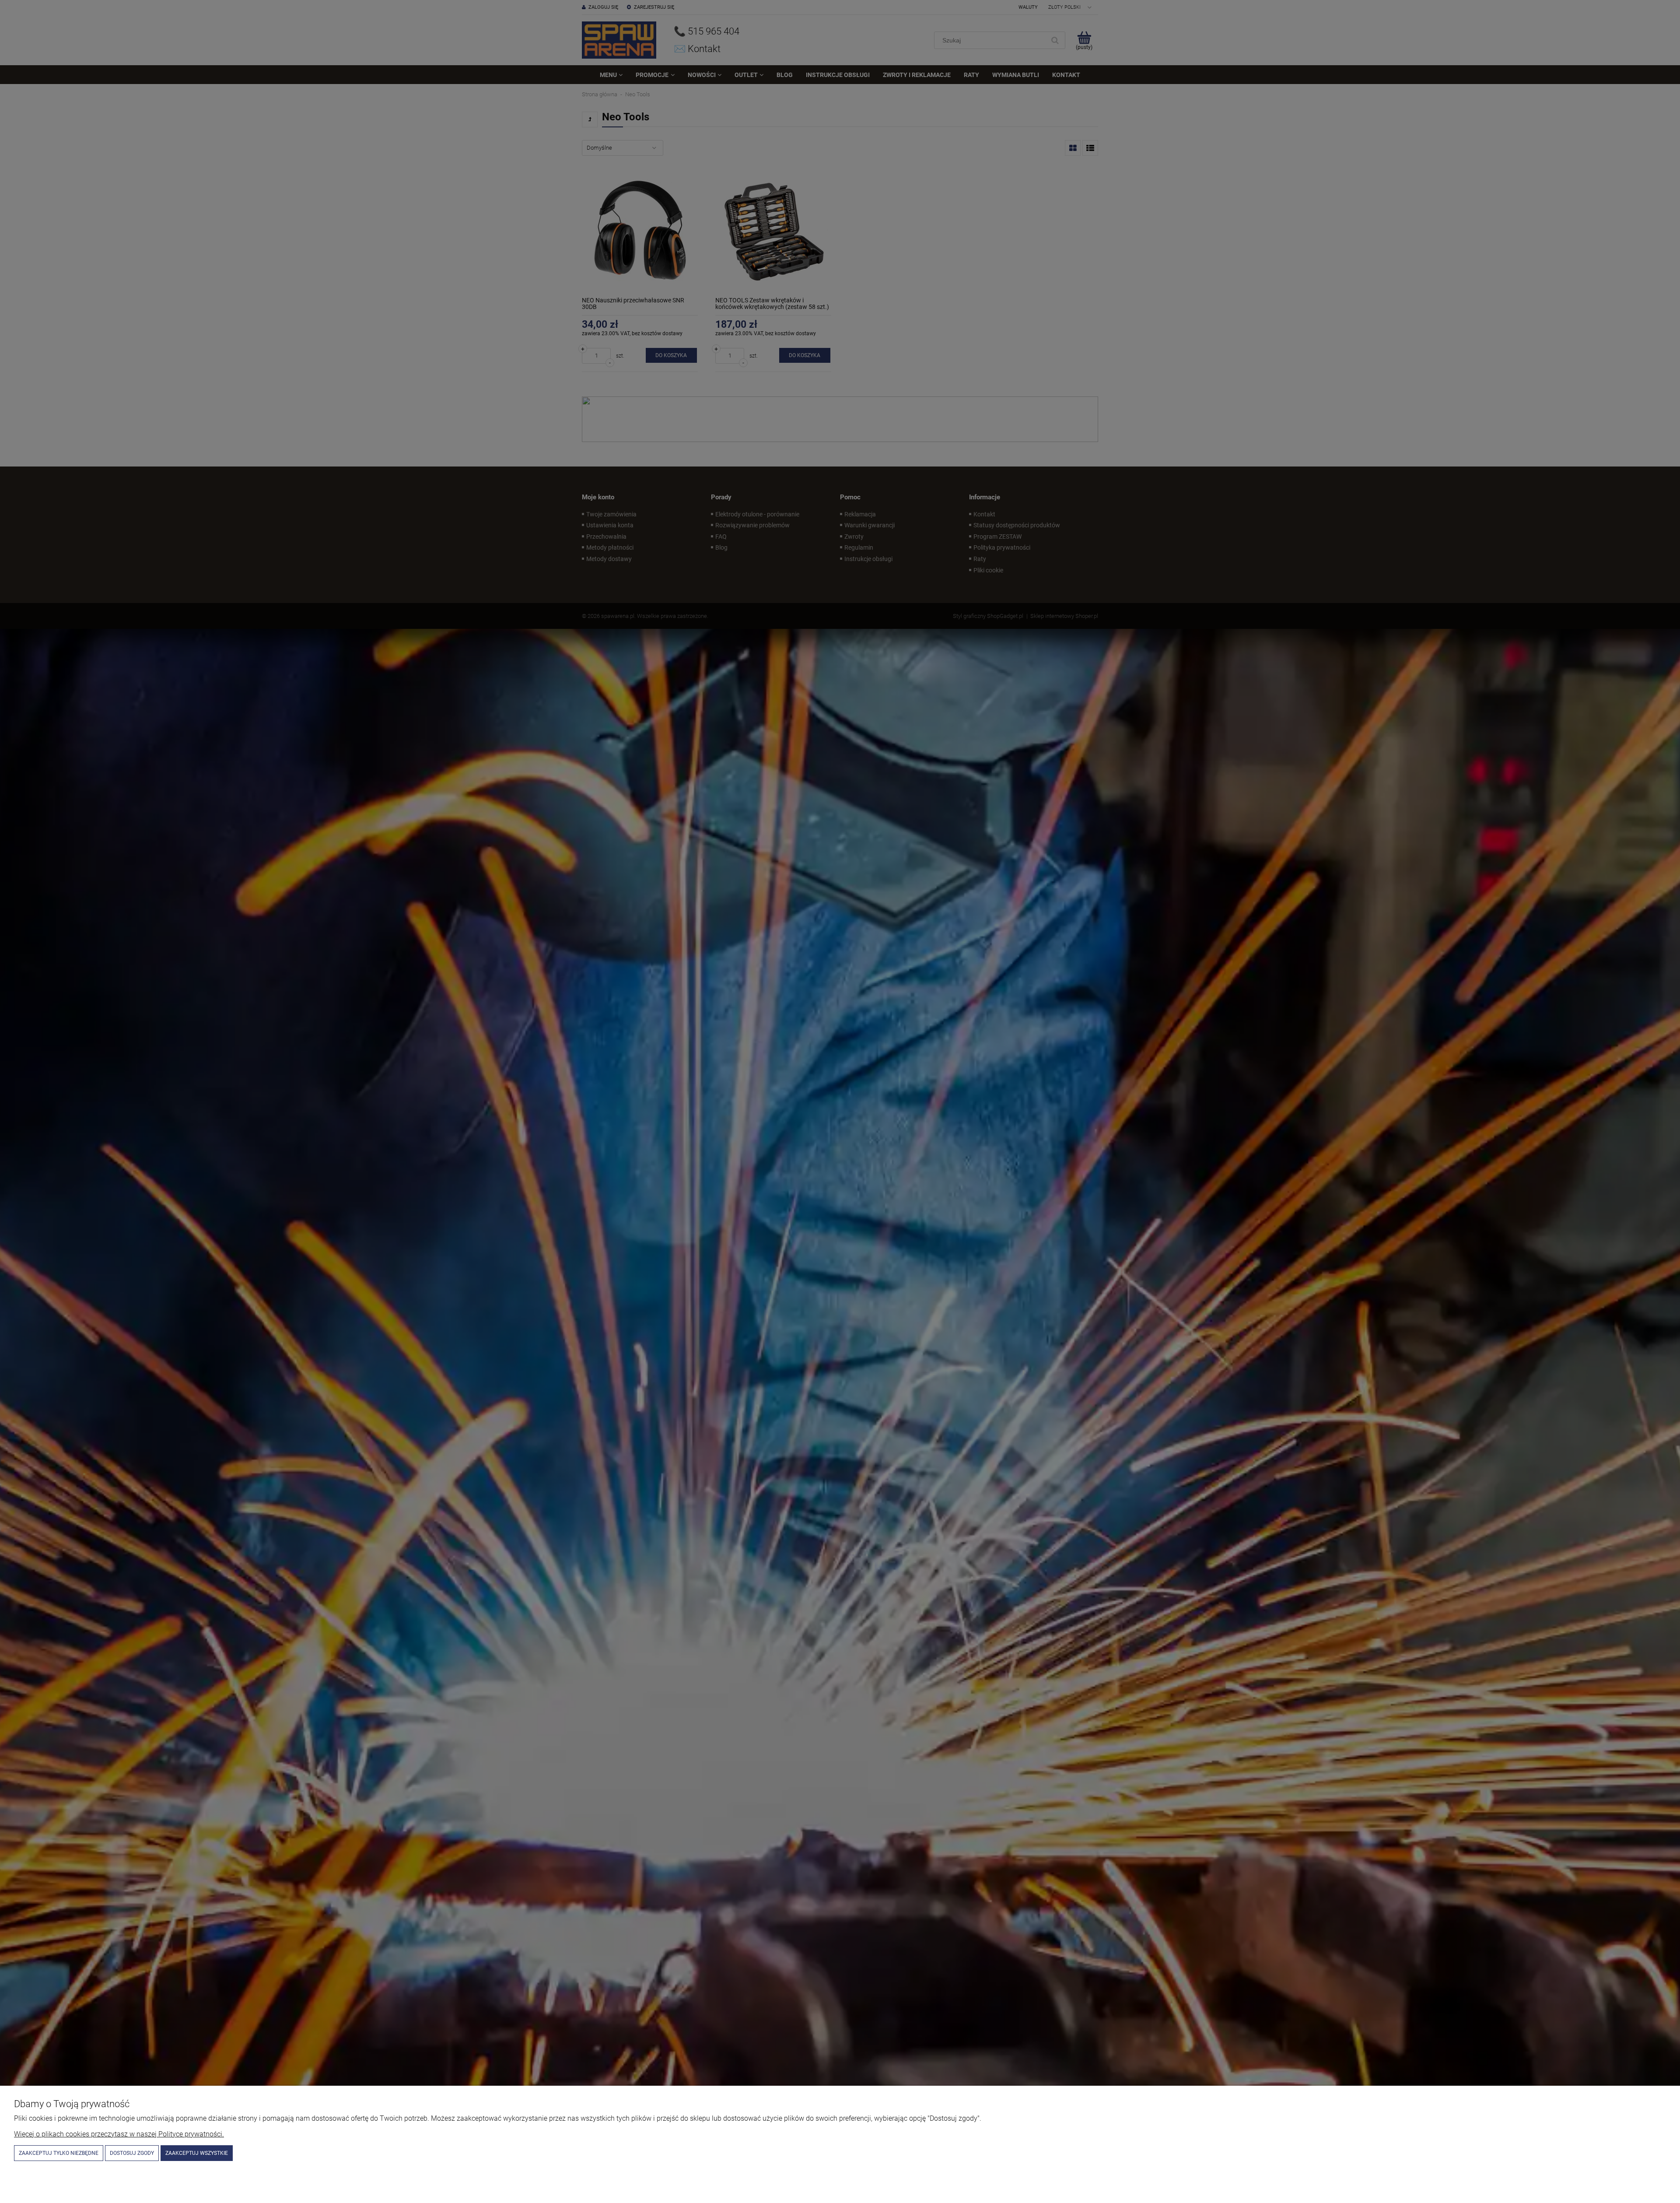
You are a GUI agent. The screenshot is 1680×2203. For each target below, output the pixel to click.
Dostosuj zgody (132, 2153)
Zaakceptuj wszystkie (197, 2153)
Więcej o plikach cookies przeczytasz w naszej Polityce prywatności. (119, 2134)
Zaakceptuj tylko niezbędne (59, 2153)
